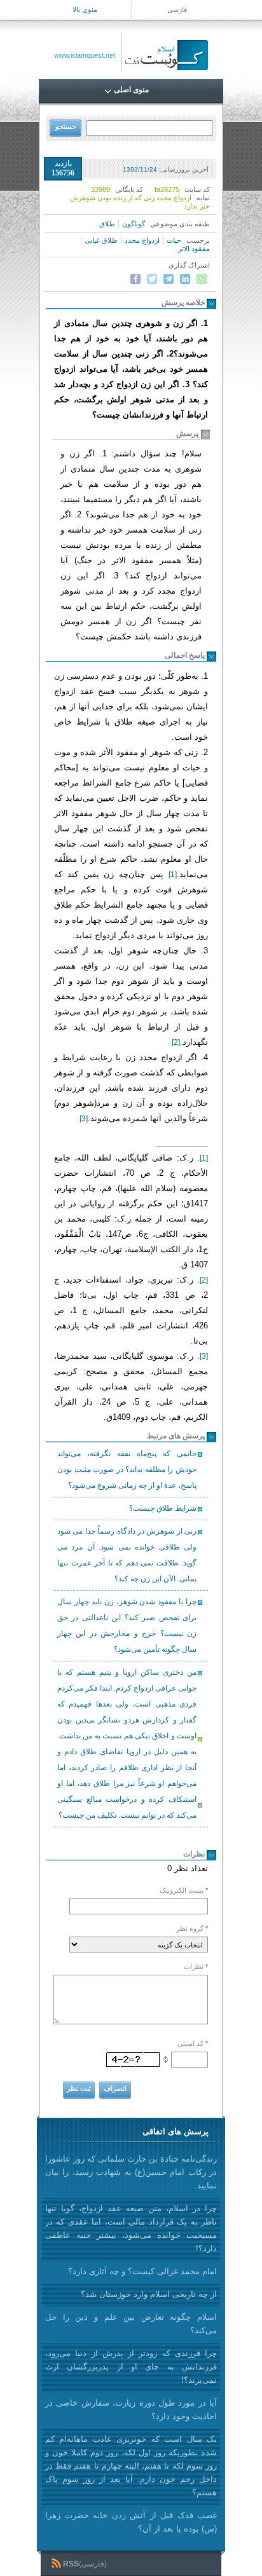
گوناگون (134, 224)
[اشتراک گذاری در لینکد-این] (185, 279)
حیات (174, 240)
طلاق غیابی (101, 240)
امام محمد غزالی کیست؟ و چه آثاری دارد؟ (142, 2271)
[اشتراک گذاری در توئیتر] (152, 279)
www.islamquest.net (85, 55)
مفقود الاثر (194, 249)
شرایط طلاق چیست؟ (163, 1508)
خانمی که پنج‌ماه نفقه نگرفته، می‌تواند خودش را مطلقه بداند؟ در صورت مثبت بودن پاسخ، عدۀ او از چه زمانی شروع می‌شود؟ (127, 1469)
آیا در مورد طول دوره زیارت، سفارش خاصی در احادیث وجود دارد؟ (131, 2409)
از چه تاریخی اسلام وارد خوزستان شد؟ (149, 2294)
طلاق (107, 224)
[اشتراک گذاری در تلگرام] (169, 279)
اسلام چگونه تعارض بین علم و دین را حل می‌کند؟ (131, 2324)
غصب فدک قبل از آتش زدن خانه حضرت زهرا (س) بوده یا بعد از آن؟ (131, 2522)
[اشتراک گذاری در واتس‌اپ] (202, 279)
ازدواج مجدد (142, 240)
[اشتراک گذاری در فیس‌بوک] (135, 279)
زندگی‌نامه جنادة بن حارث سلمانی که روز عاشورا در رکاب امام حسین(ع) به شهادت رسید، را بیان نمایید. (131, 2172)
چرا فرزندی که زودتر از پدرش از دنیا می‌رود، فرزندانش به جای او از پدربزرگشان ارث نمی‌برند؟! (131, 2367)
